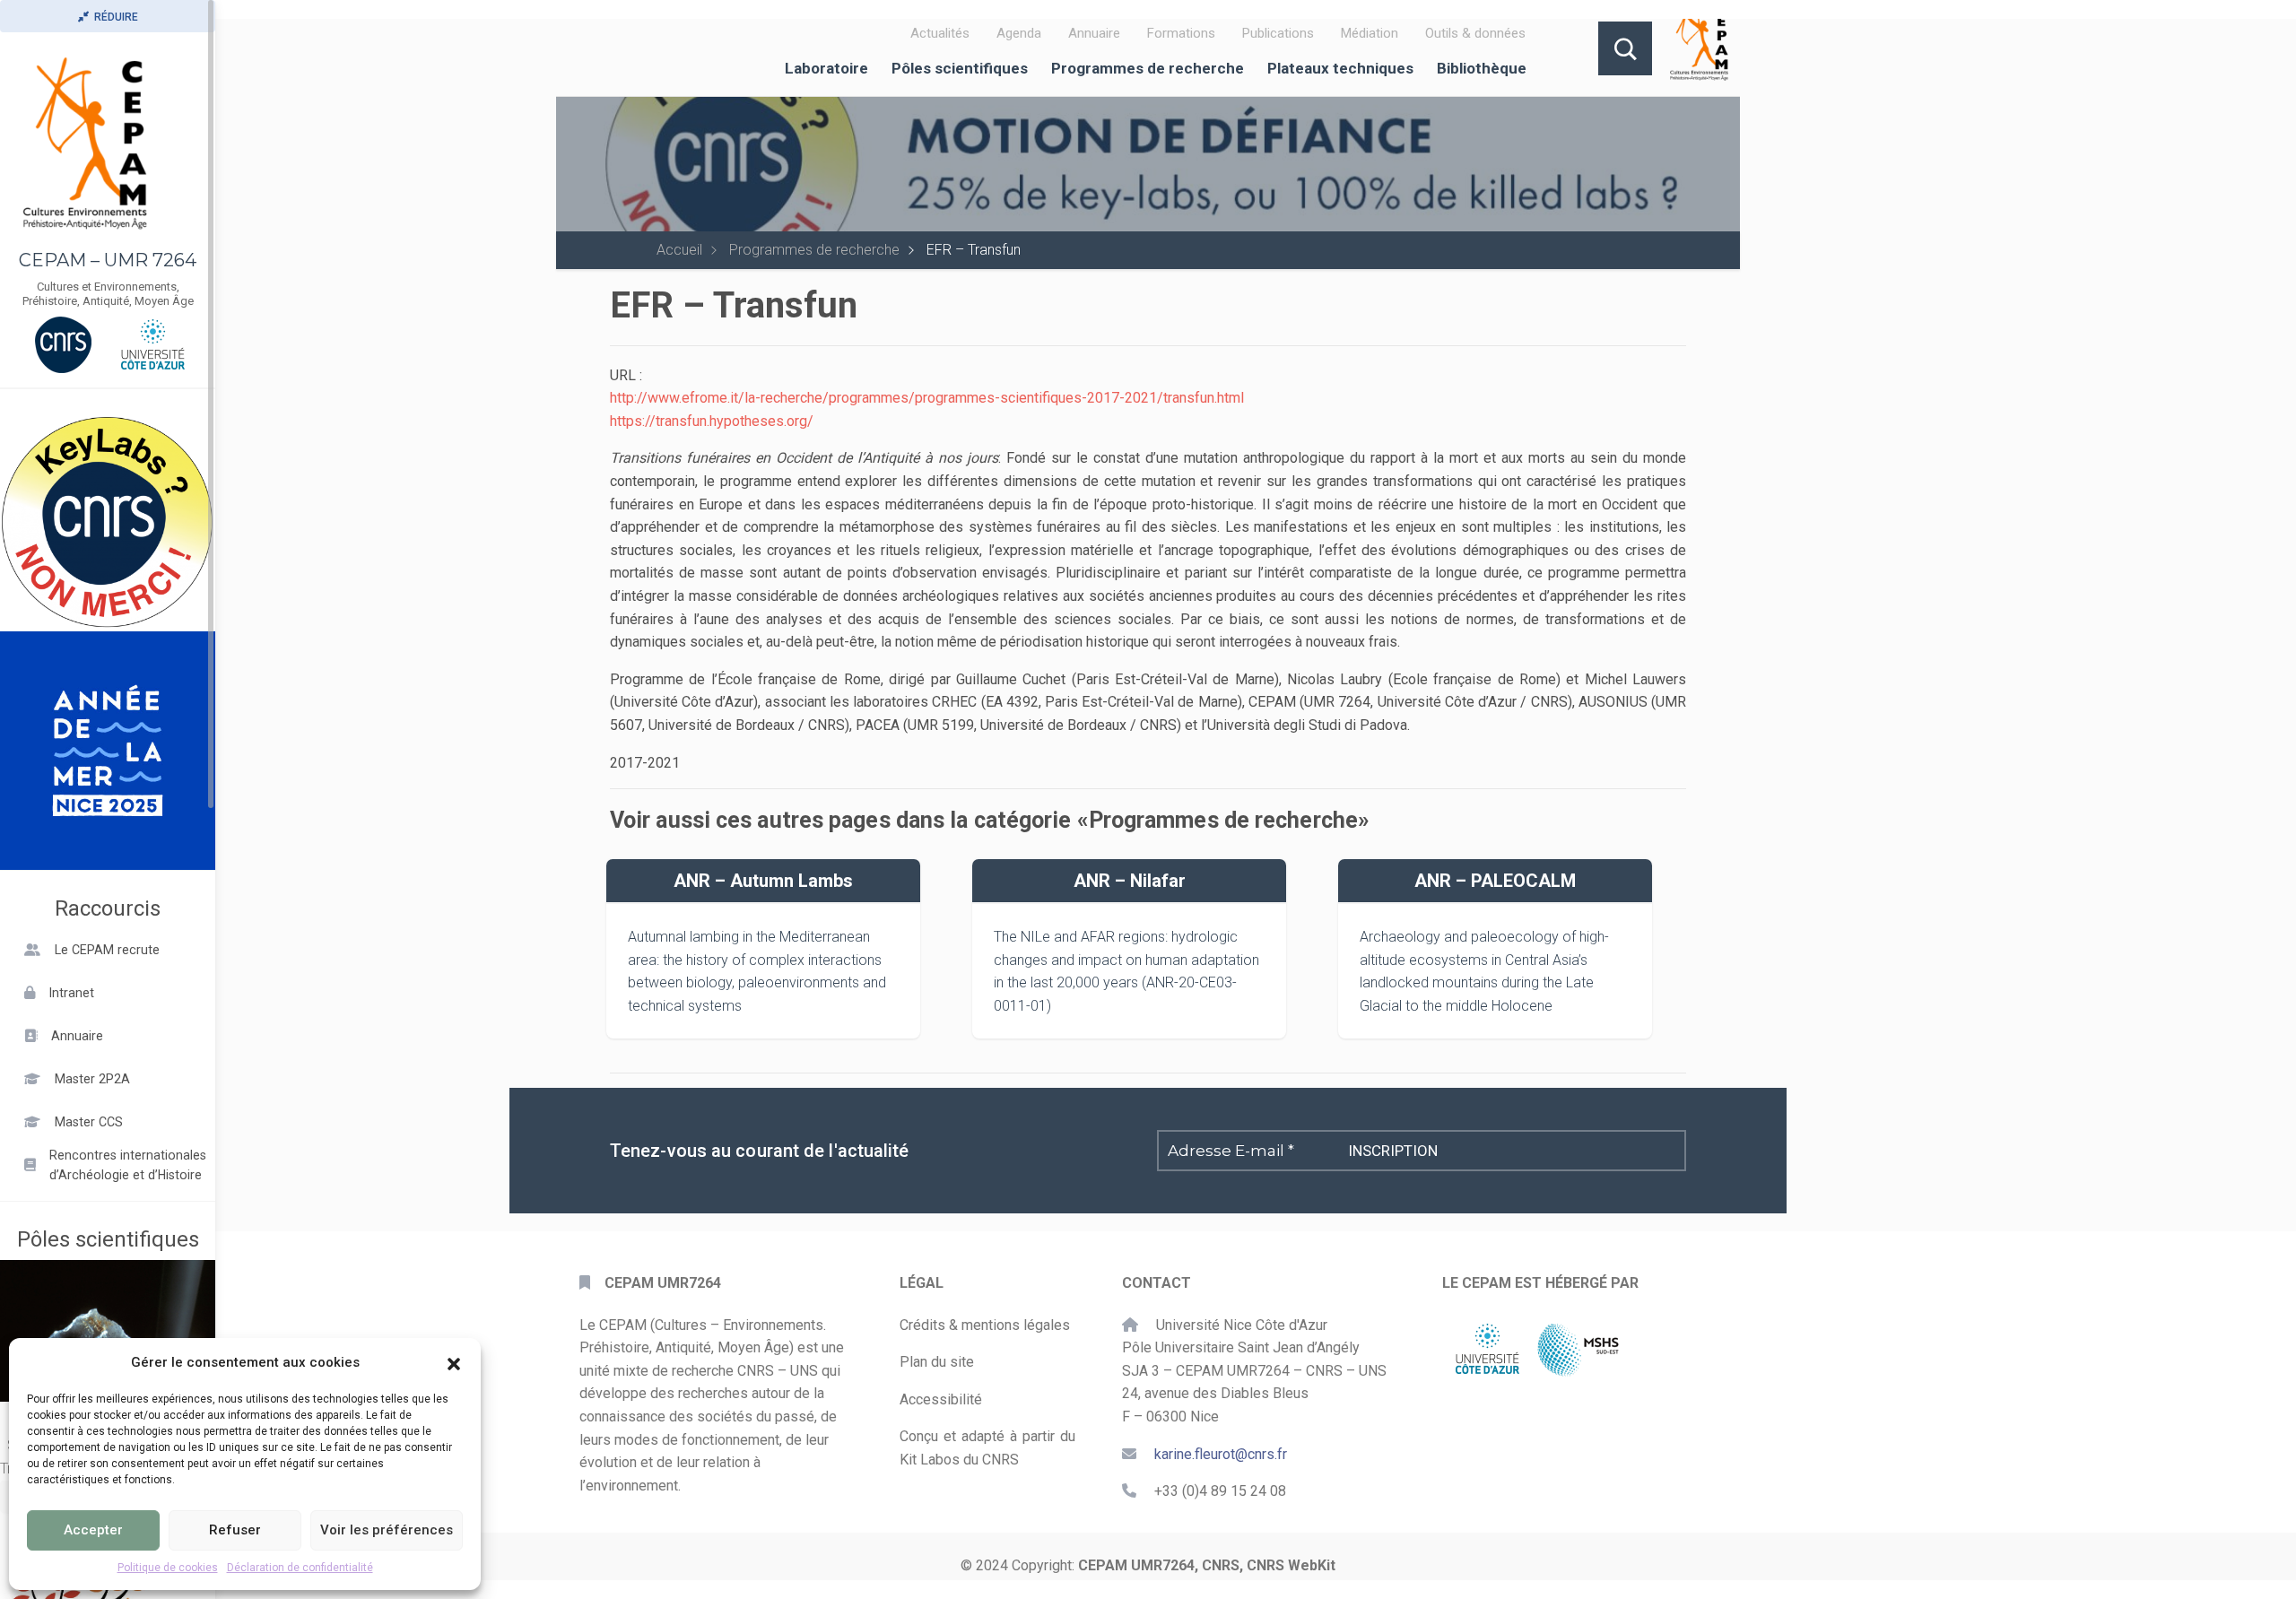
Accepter (93, 1530)
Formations (1181, 33)
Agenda (1019, 33)
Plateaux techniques (1340, 68)
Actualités (940, 33)
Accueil (679, 250)
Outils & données (1475, 33)
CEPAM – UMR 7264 (108, 260)
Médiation (1370, 33)
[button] (454, 1362)
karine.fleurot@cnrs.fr (1221, 1454)
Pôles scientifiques (960, 68)
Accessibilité (941, 1399)
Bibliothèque (1482, 68)
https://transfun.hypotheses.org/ (712, 421)
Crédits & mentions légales (985, 1325)
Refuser (235, 1530)
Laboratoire (826, 68)
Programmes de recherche (1148, 68)
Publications (1278, 33)
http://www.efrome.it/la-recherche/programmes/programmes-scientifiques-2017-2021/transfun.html (927, 398)
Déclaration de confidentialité (300, 1568)
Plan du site (937, 1362)
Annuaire (1094, 33)
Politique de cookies (168, 1568)
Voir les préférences (387, 1530)
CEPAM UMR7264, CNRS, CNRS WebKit (1207, 1565)
